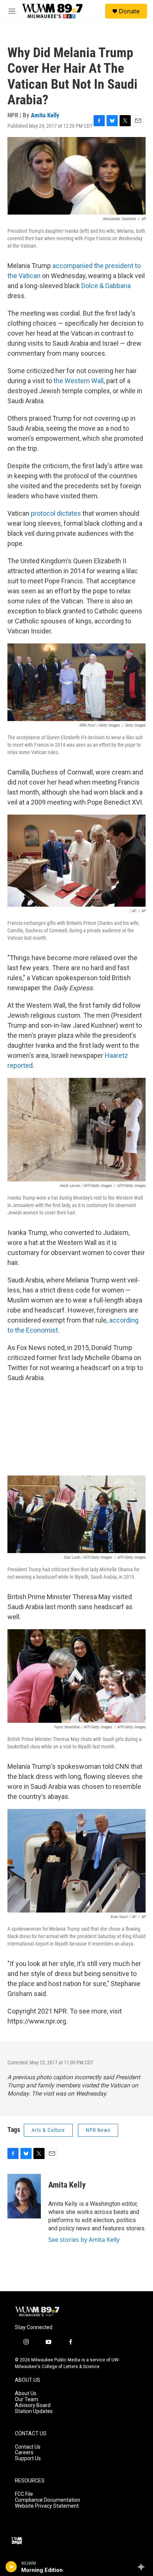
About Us (26, 2394)
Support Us (28, 2458)
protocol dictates (56, 513)
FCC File (24, 2494)
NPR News (98, 2130)
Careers (24, 2453)
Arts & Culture (48, 2130)
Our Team (27, 2399)
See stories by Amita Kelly (84, 2240)
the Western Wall (79, 381)
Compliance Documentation (48, 2500)
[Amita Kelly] (24, 2196)
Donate (129, 11)
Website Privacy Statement (47, 2506)
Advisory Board (33, 2405)
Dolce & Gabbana (106, 286)
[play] (11, 2567)
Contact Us (28, 2447)
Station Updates (34, 2411)
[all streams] (143, 2567)
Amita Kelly (45, 115)
